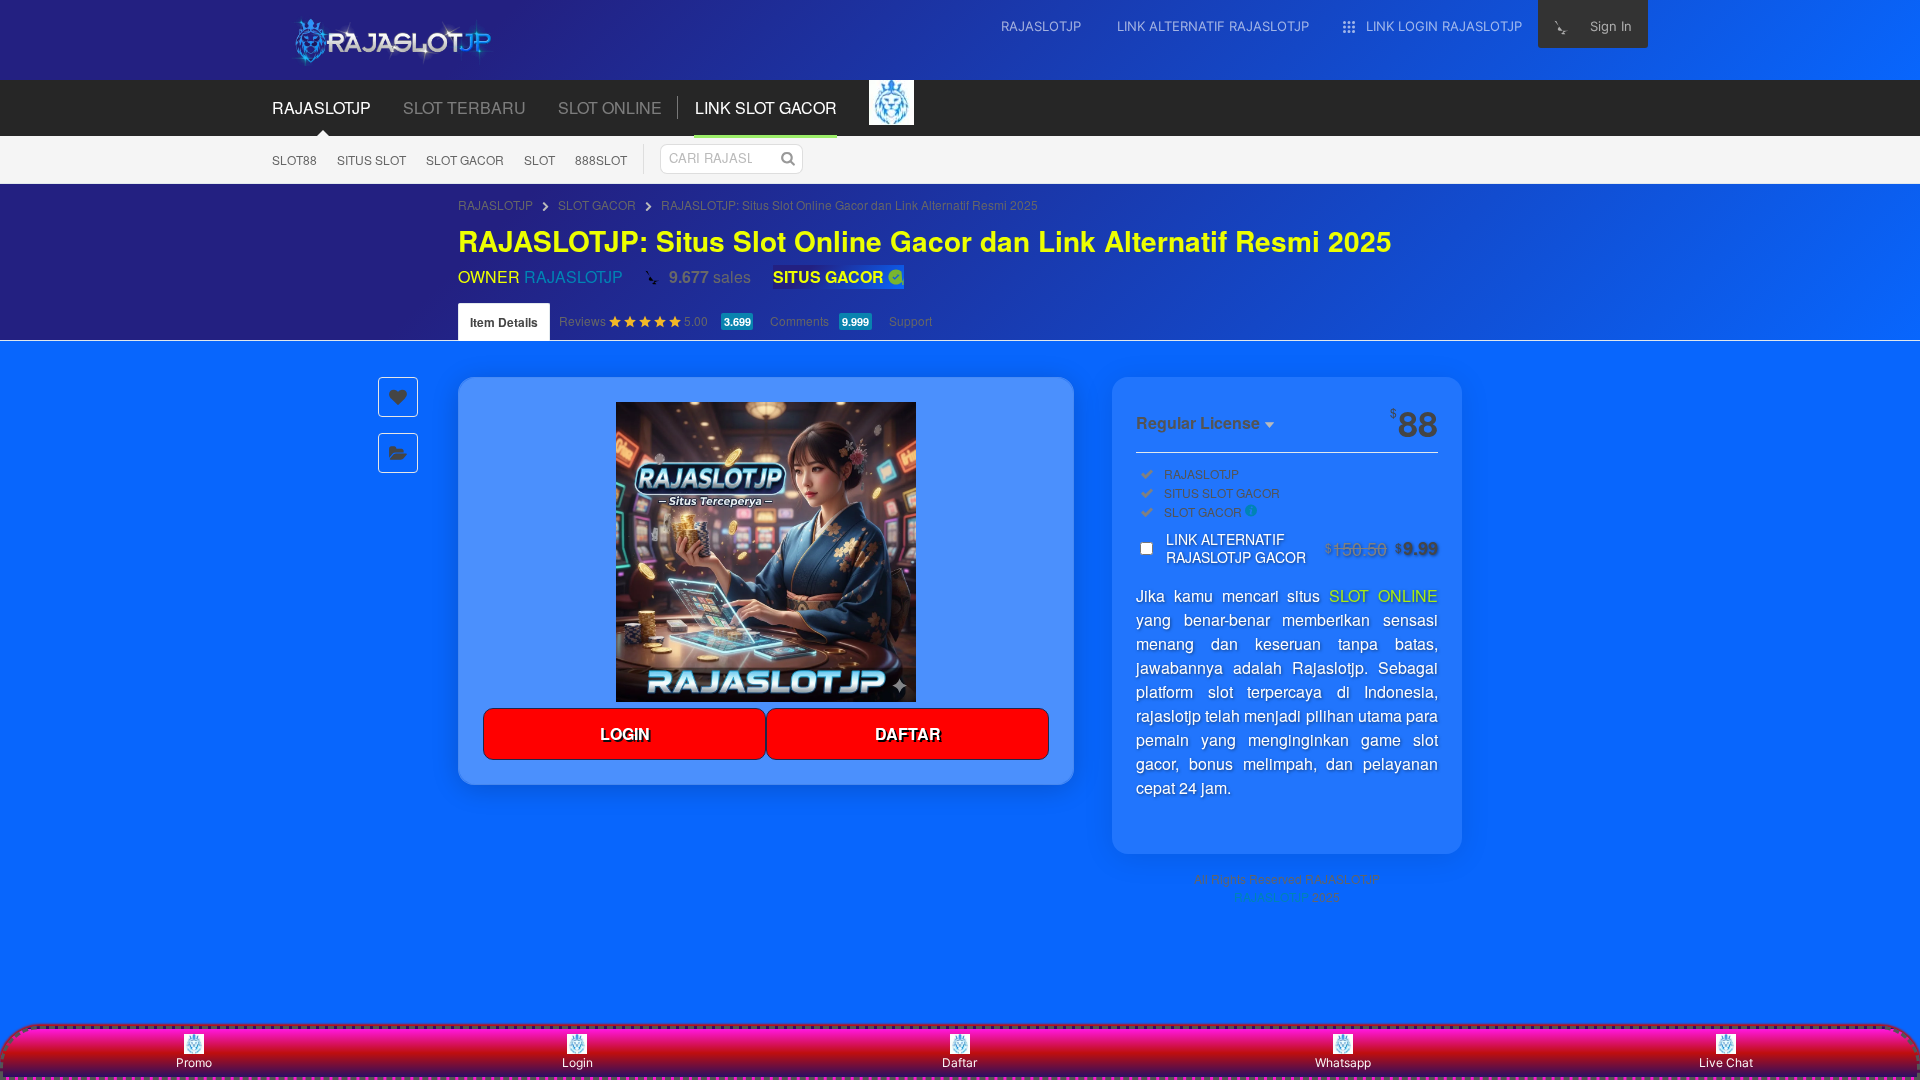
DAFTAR (908, 733)
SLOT (539, 159)
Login (577, 1062)
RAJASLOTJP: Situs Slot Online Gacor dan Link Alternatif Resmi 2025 (849, 204)
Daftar (959, 1062)
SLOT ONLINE (1383, 595)
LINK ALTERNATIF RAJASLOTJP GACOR (1302, 548)
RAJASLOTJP (495, 204)
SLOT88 (294, 159)
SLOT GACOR (465, 159)
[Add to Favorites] (398, 397)
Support (910, 320)
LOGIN (625, 733)
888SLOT (601, 159)
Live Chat (1726, 1062)
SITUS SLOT (371, 159)
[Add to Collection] (398, 453)
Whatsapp (1343, 1062)
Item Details (504, 322)
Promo (194, 1062)
